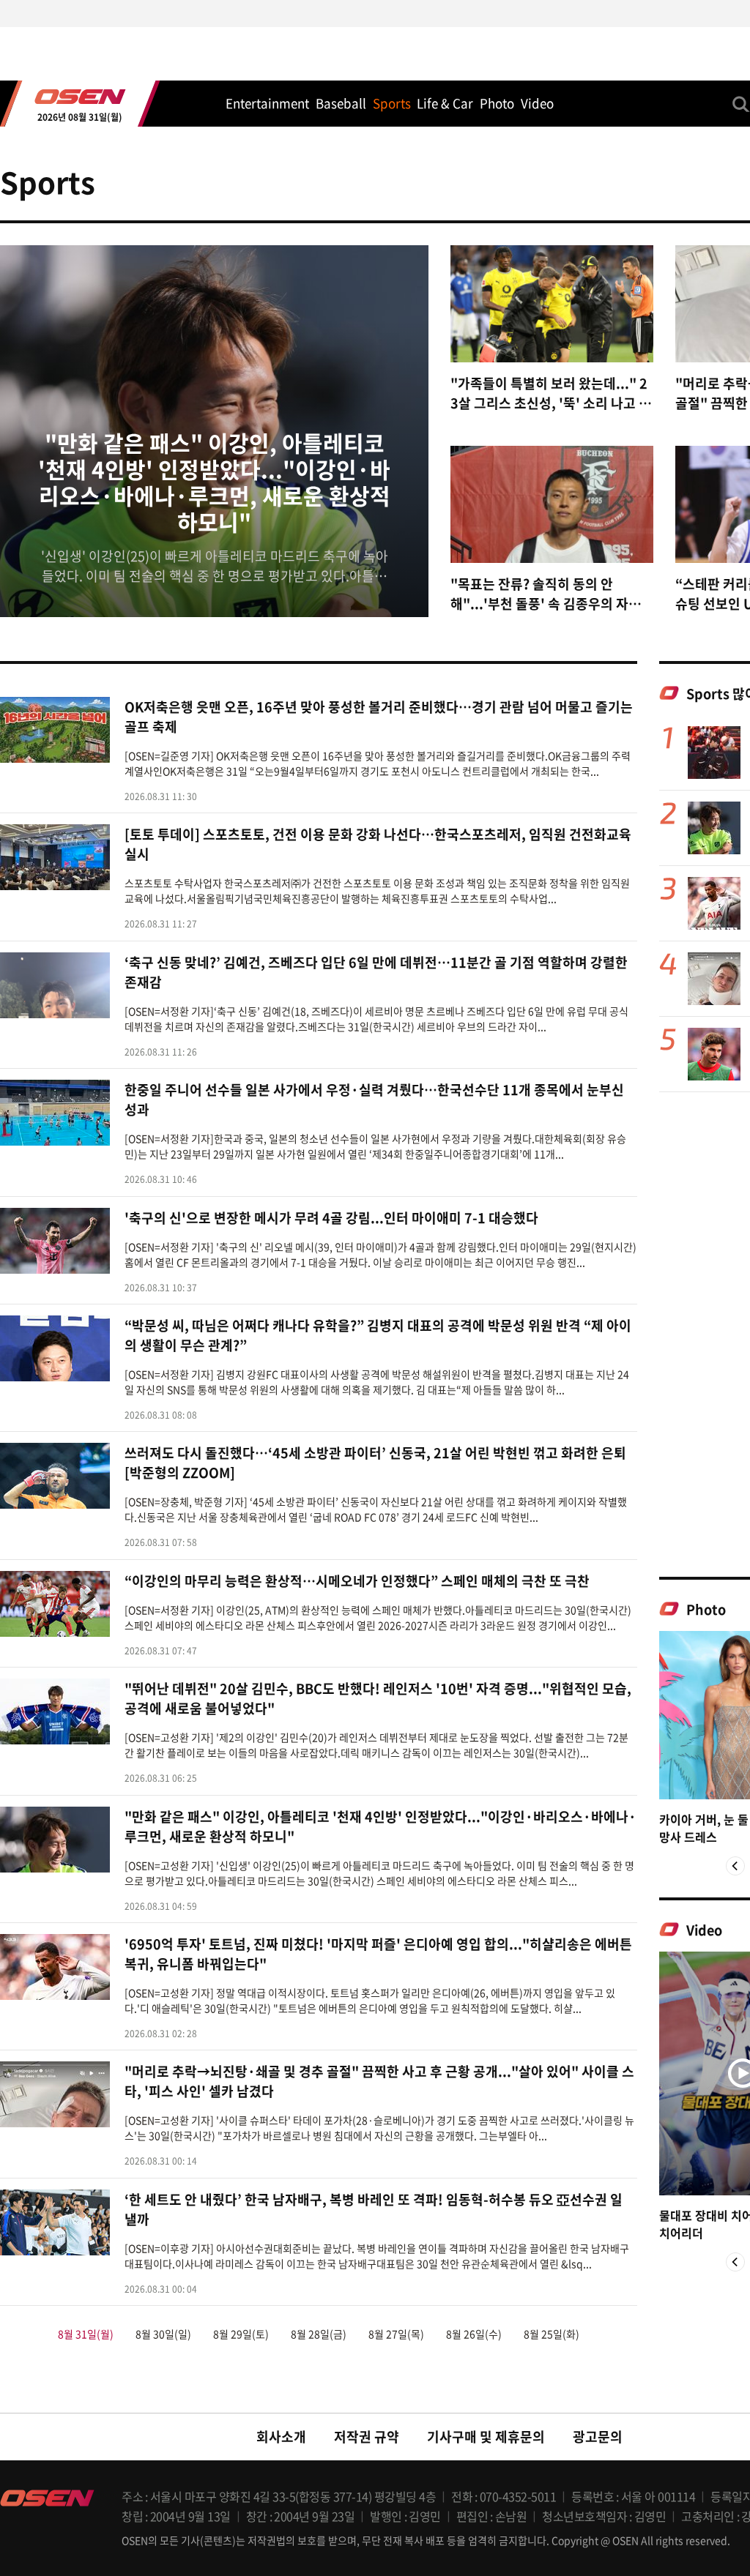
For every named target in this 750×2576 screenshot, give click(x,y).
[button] (735, 1866)
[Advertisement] (705, 1334)
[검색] (741, 104)
